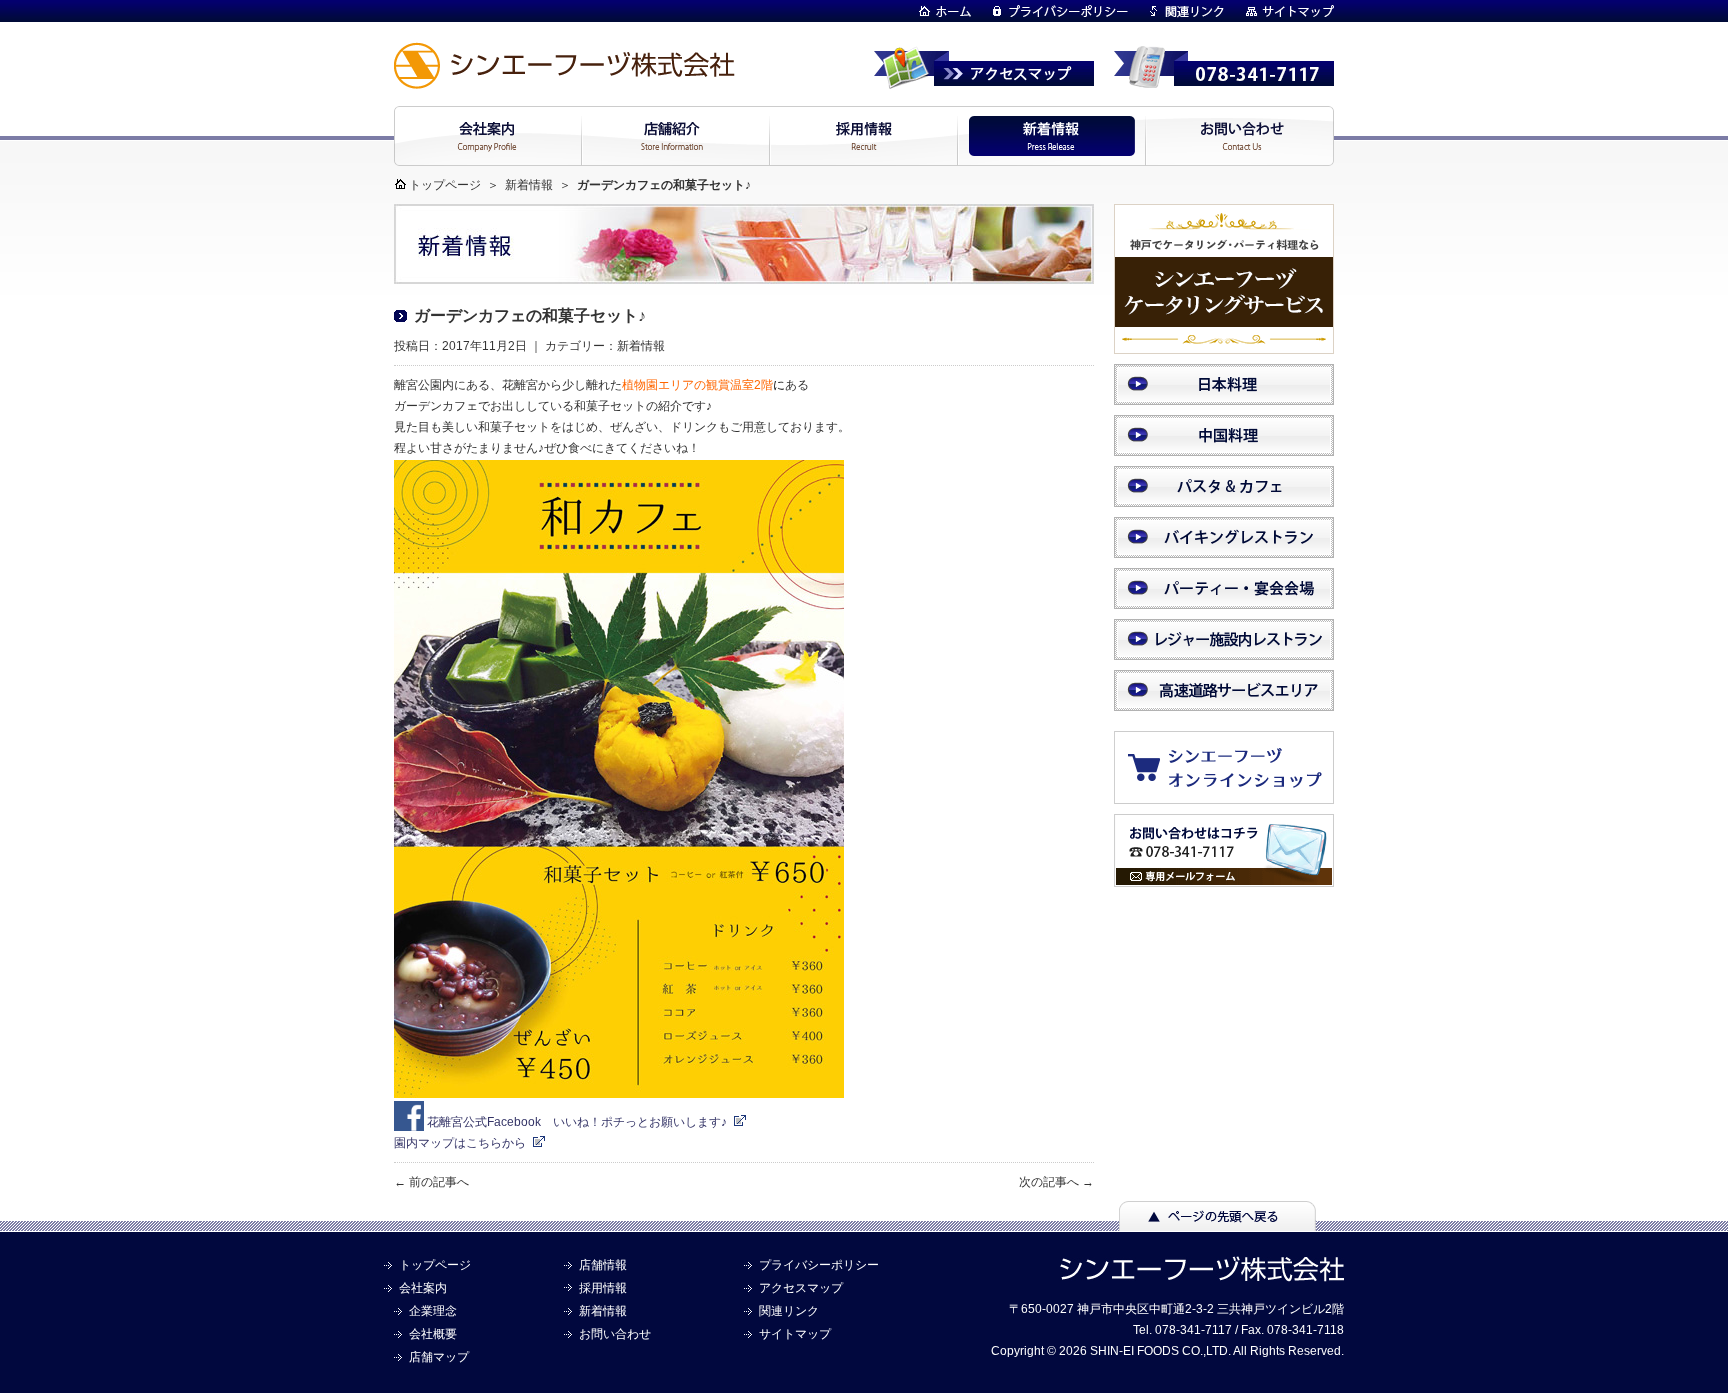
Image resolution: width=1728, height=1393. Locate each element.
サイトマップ (795, 1334)
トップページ (445, 185)
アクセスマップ (801, 1288)
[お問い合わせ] (1224, 878)
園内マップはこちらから (460, 1143)
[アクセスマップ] (984, 80)
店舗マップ (439, 1357)
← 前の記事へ (431, 1182)
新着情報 (529, 185)
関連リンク (789, 1311)
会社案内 (423, 1288)
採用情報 (603, 1288)
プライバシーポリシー (819, 1265)
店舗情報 (603, 1265)
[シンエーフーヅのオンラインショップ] (1234, 794)
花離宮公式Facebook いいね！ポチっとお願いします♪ (575, 1122)
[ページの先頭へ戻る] (1217, 1222)
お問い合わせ (615, 1334)
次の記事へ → (1056, 1182)
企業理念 (433, 1311)
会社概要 (433, 1334)
